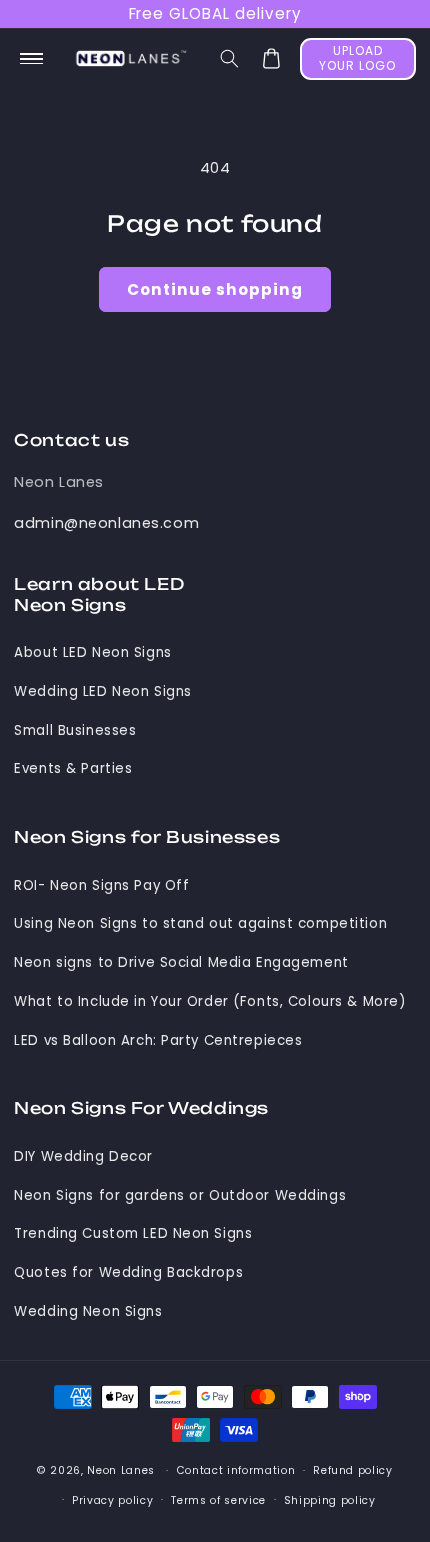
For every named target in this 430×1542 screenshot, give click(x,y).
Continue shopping (214, 289)
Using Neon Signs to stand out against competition (200, 923)
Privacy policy (112, 1500)
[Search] (230, 59)
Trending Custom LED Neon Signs (133, 1233)
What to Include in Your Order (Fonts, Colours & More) (209, 1001)
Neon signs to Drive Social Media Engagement (181, 962)
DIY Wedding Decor (83, 1156)
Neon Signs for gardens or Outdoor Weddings (180, 1195)
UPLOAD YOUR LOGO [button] (357, 58)
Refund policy (353, 1470)
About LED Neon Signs (92, 652)
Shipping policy (330, 1500)
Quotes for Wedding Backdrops (128, 1272)
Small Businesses (75, 730)
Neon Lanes (59, 482)
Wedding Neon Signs (88, 1311)
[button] (31, 59)
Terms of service (218, 1500)
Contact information (236, 1470)
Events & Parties (73, 768)
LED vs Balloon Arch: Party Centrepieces (158, 1040)
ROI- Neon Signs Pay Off (101, 885)
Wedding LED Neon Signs (103, 691)
